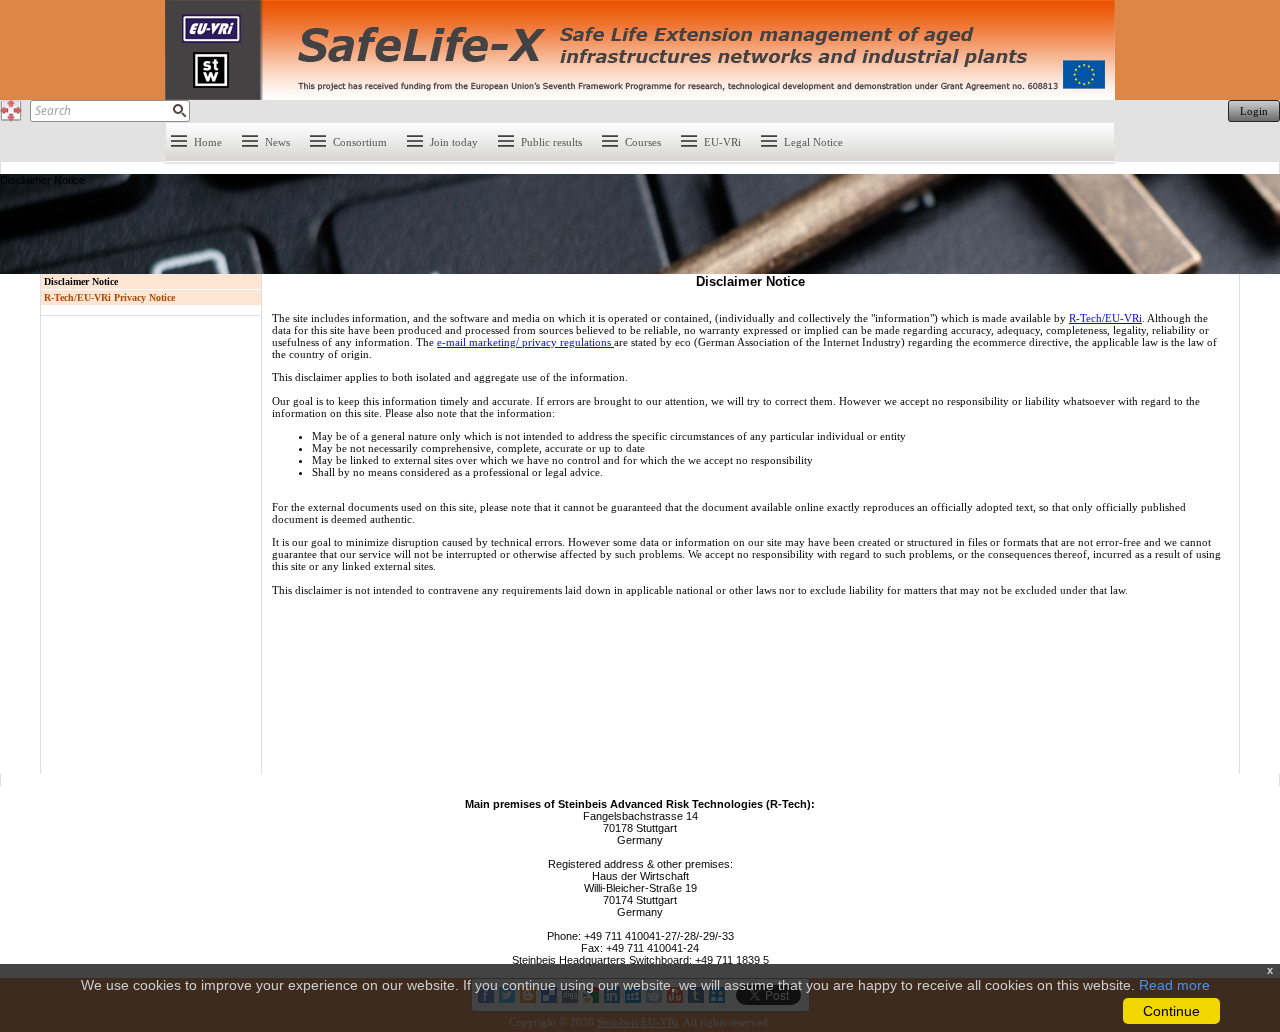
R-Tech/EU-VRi (1105, 318)
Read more (1174, 985)
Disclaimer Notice (81, 281)
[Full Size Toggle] (11, 111)
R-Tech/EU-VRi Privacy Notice (109, 297)
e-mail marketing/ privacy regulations (525, 342)
